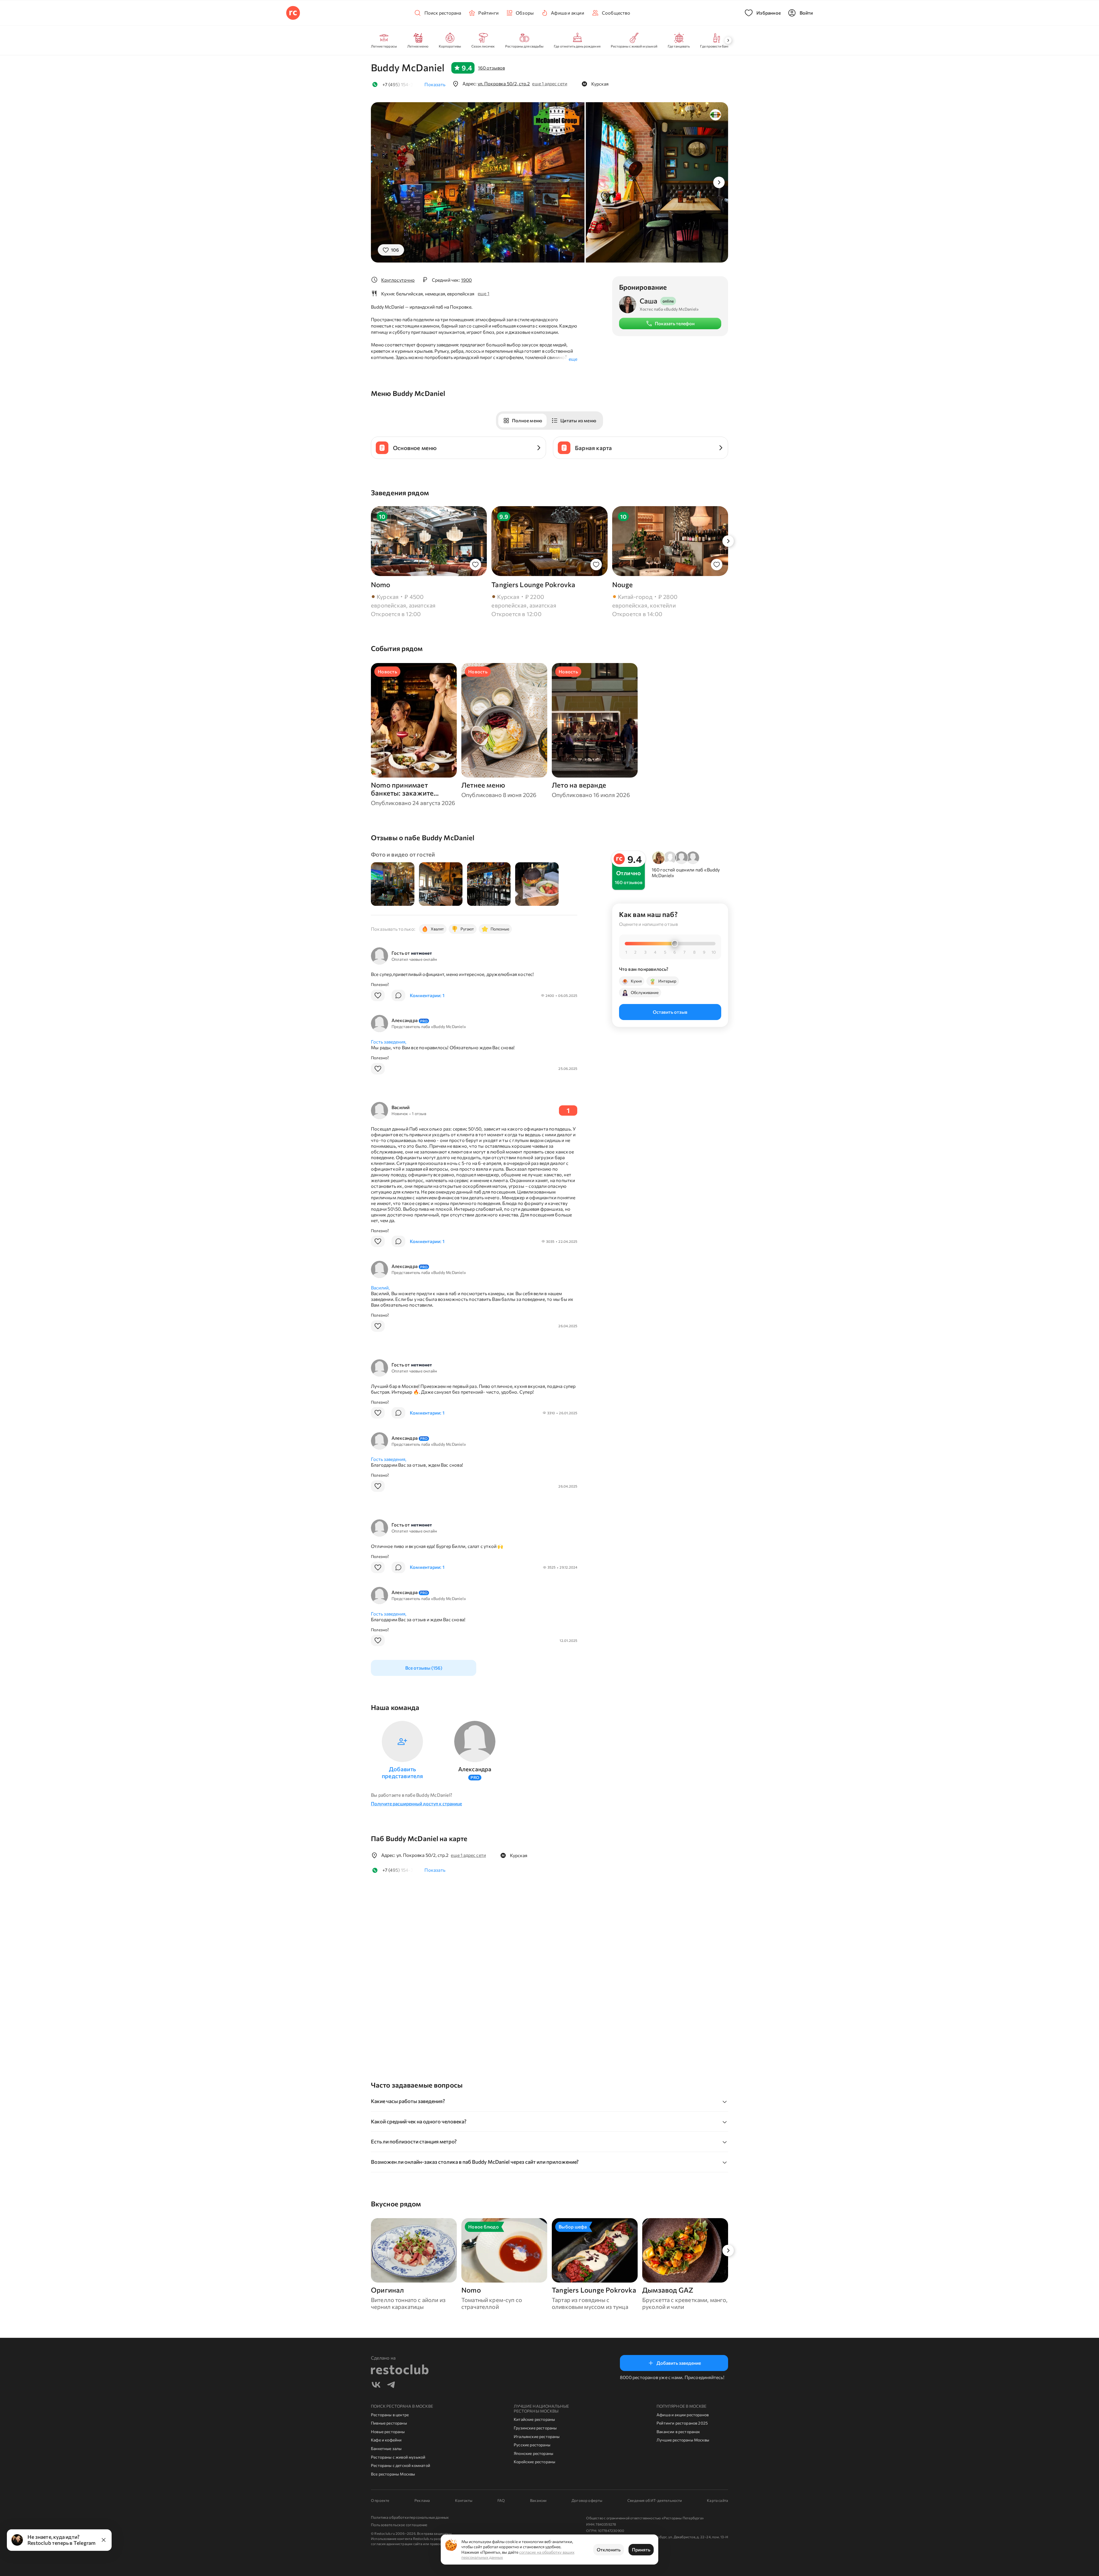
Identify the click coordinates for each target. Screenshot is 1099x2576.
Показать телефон (675, 323)
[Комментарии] (398, 995)
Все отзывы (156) (424, 1668)
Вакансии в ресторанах (678, 2432)
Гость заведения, (389, 1042)
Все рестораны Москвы (393, 2474)
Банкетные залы (386, 2448)
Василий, (380, 1288)
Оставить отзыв (670, 1012)
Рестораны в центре (390, 2415)
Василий (401, 1107)
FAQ (501, 2500)
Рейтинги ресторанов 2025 (682, 2423)
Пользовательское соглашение (399, 2525)
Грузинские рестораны (535, 2428)
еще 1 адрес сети (549, 83)
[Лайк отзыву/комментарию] (378, 995)
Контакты (464, 2500)
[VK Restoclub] (376, 2385)
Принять (641, 2550)
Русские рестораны (532, 2445)
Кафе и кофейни (386, 2440)
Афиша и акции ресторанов (683, 2415)
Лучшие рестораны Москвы (683, 2440)
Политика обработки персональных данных (410, 2517)
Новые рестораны (388, 2432)
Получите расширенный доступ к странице (416, 1803)
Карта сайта (717, 2500)
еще (573, 359)
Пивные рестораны (389, 2423)
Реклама (422, 2500)
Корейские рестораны (534, 2462)
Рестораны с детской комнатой (401, 2465)
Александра (410, 1020)
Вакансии (538, 2500)
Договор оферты (587, 2500)
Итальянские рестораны (537, 2436)
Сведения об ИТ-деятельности (655, 2500)
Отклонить (609, 2550)
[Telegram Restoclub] (391, 2385)
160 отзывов (491, 68)
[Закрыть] (104, 2540)
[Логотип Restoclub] (293, 13)
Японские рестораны (533, 2453)
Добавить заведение (679, 2363)
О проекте (380, 2500)
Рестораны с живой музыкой (398, 2457)
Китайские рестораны (534, 2419)
